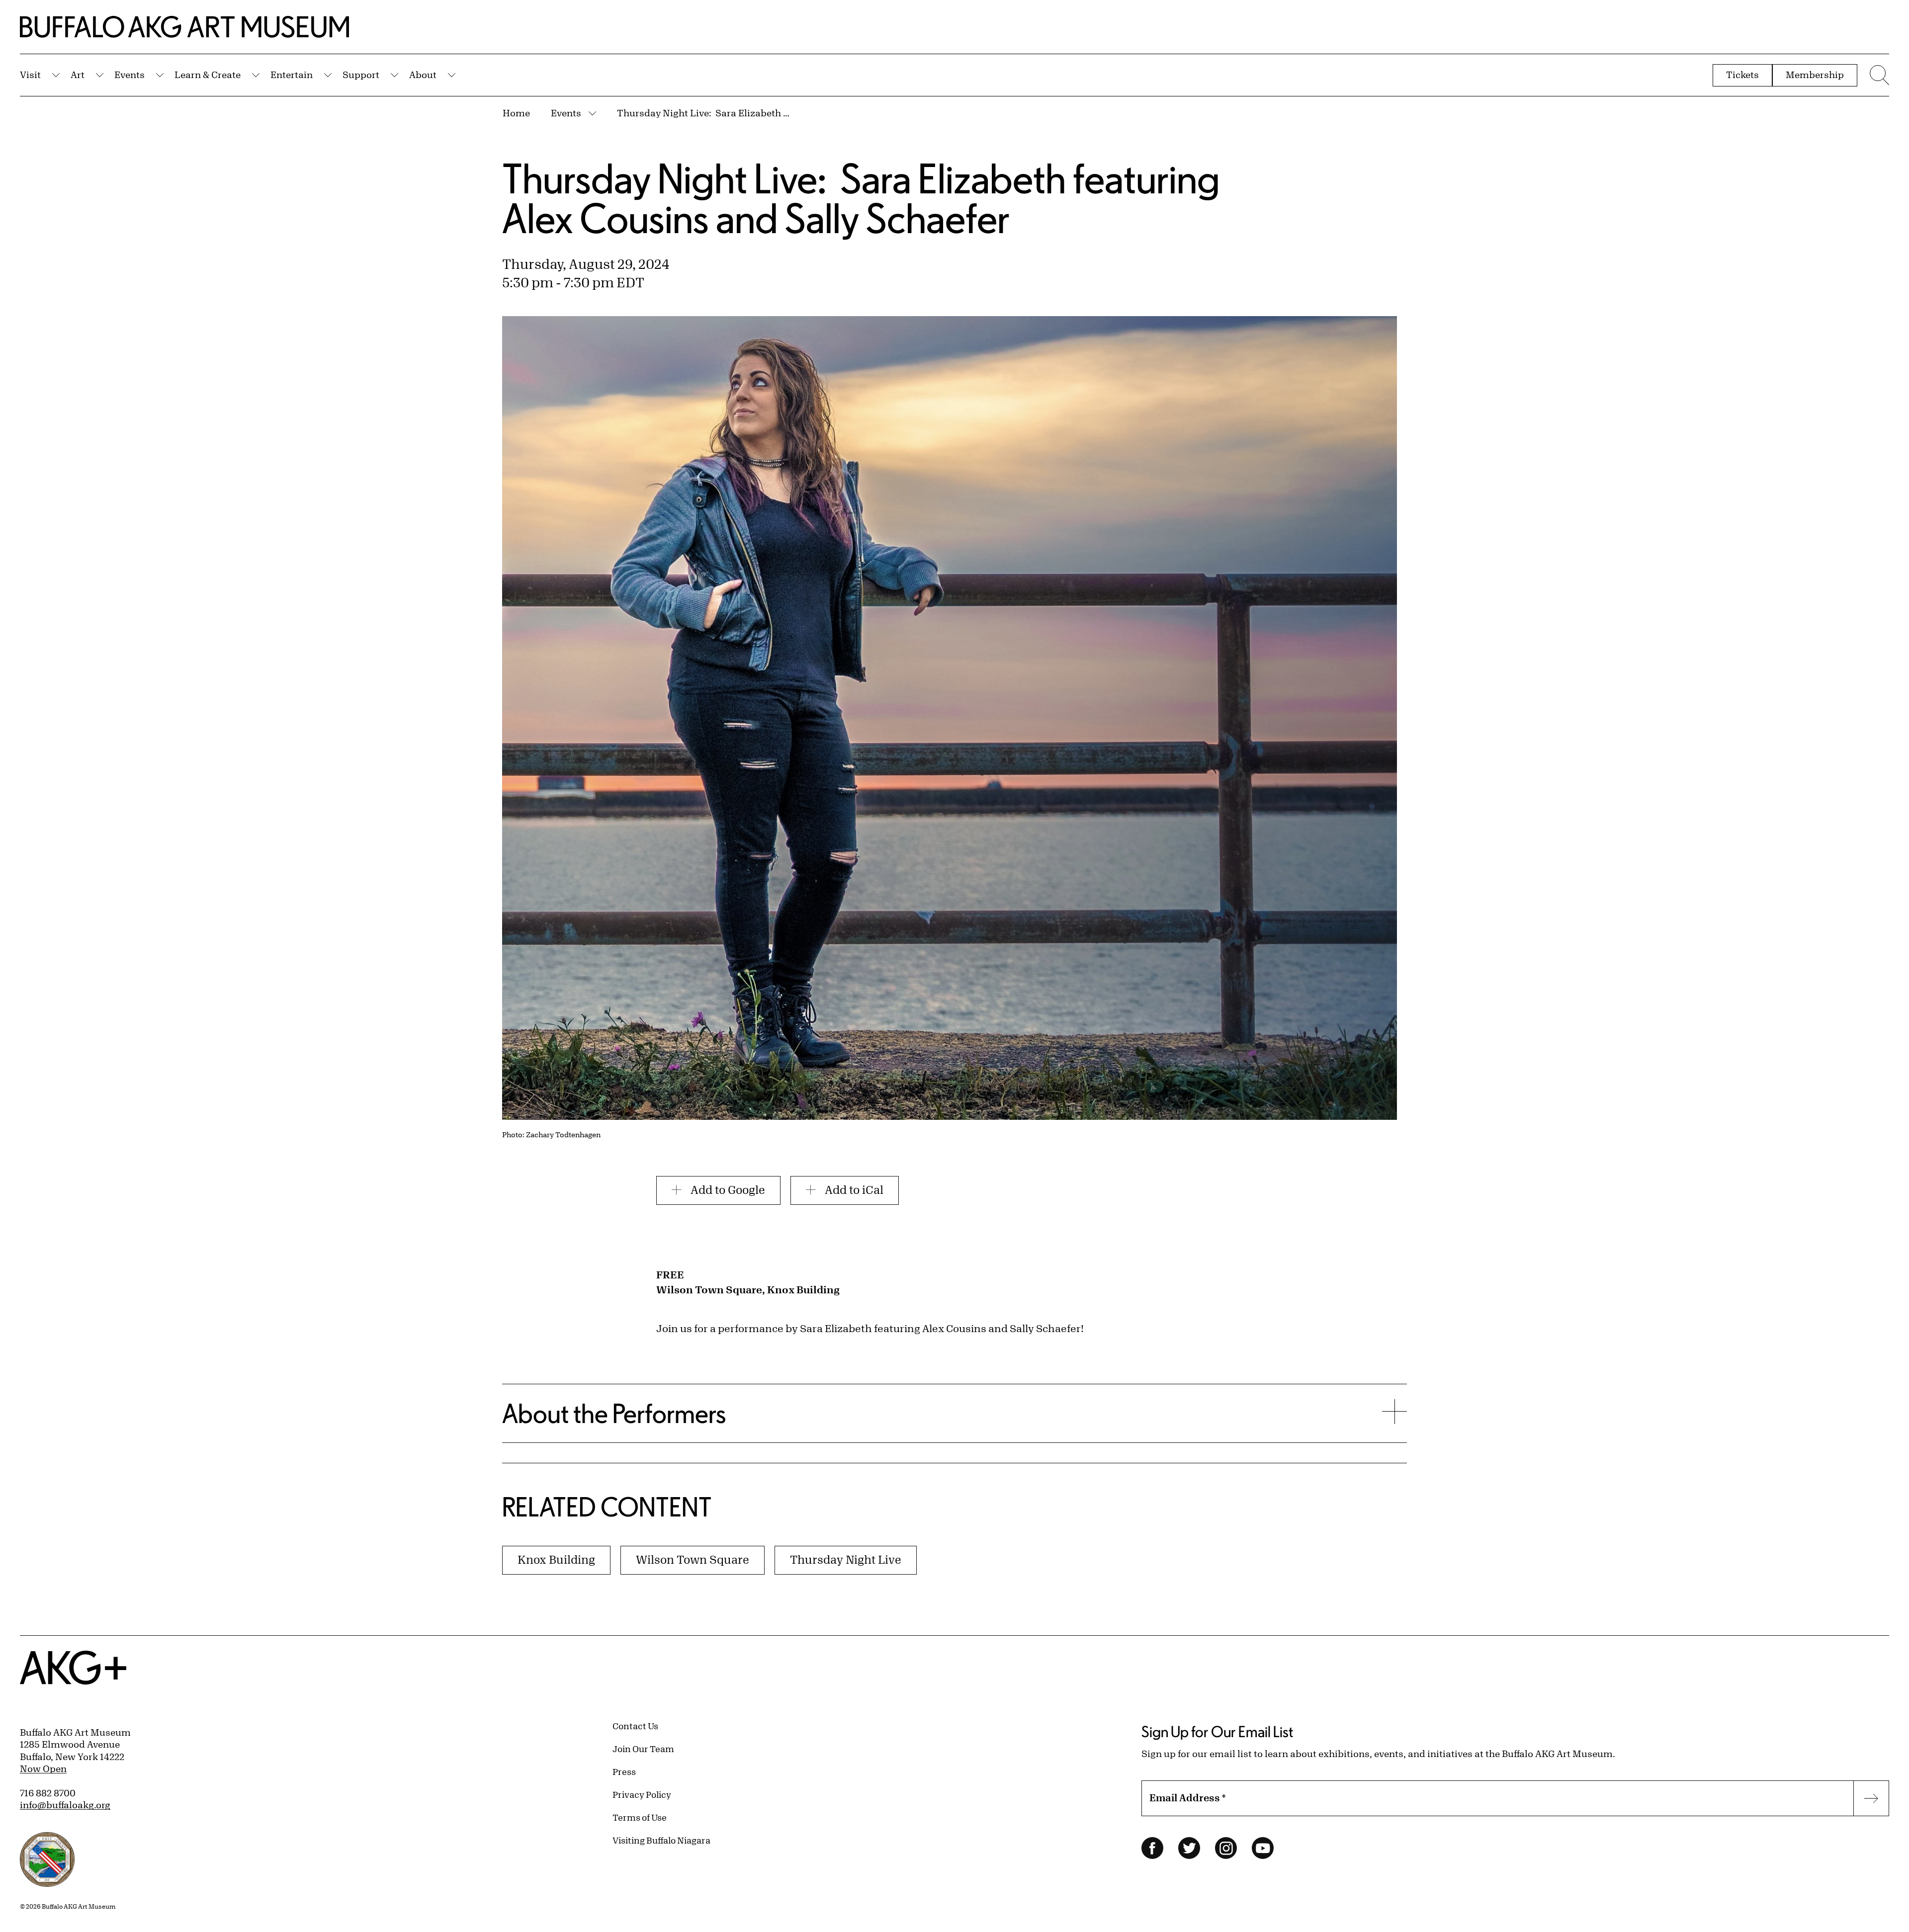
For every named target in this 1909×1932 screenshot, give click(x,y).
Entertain (292, 75)
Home (516, 113)
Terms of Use (640, 1817)
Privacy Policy (642, 1794)
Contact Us (635, 1726)
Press (624, 1771)
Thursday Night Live (846, 1559)
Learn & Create (208, 75)
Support (361, 75)
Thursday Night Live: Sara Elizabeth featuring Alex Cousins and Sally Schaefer (704, 113)
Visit (30, 75)
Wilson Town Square (693, 1559)
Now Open (43, 1768)
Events (130, 75)
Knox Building (556, 1559)
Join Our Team (643, 1749)
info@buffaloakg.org (65, 1805)
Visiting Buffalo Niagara (661, 1840)
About (423, 75)
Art (78, 75)
